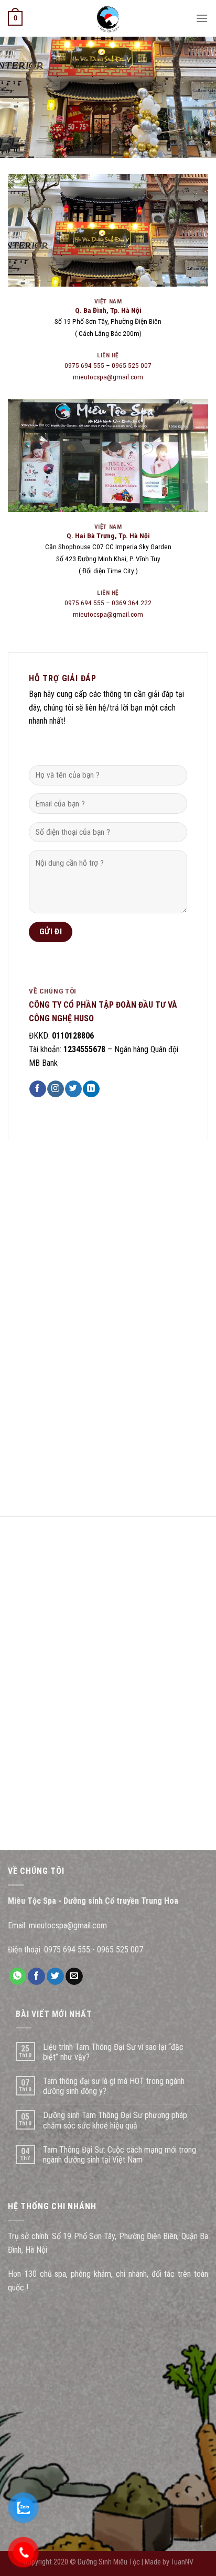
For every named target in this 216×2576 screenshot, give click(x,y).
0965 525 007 (132, 365)
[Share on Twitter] (55, 1977)
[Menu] (202, 18)
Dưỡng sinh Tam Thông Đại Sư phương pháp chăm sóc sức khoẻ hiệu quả (115, 2120)
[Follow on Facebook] (37, 1089)
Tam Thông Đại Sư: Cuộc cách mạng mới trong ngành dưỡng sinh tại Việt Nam (120, 2155)
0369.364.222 (132, 603)
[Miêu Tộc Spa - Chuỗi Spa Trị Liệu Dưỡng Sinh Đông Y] (108, 18)
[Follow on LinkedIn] (91, 1089)
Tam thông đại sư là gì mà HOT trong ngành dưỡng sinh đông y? (114, 2086)
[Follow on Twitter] (73, 1089)
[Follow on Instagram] (55, 1089)
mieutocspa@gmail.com (108, 377)
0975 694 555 (84, 365)
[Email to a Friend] (74, 1977)
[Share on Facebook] (36, 1977)
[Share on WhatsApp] (18, 1977)
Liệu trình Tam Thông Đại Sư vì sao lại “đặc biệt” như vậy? (113, 2052)
